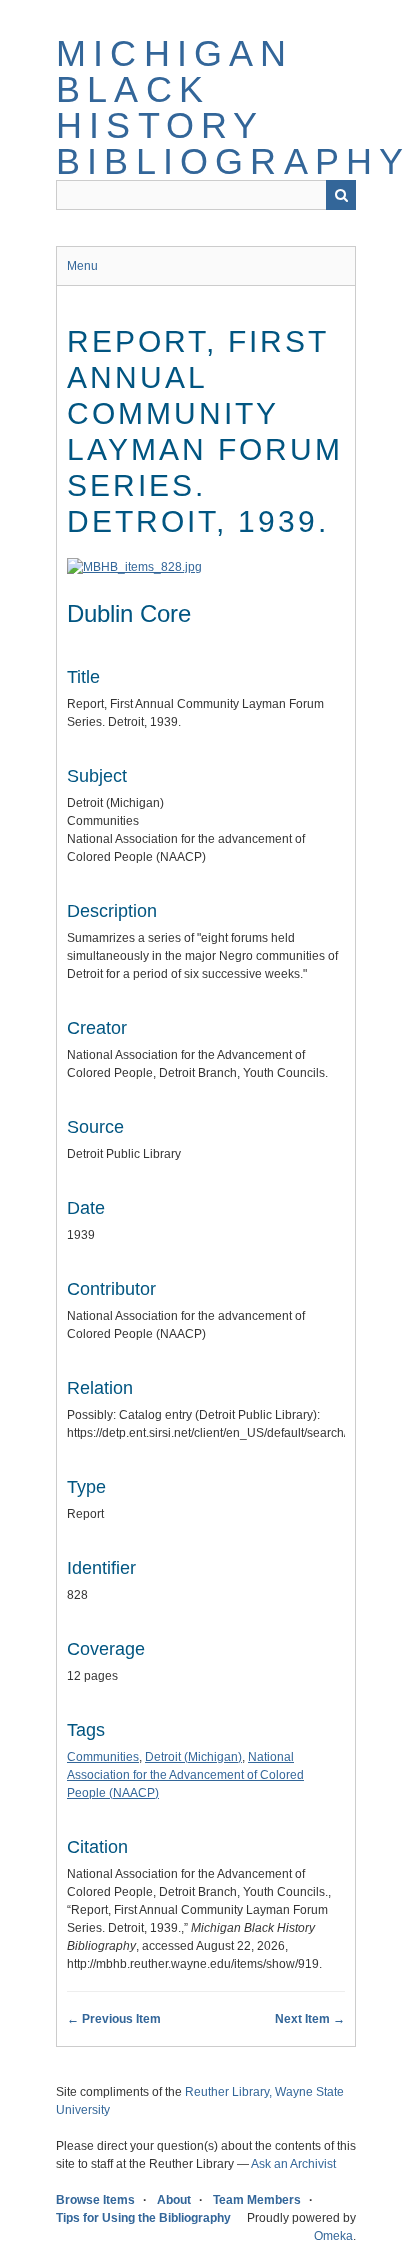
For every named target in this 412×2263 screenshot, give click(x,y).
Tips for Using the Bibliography (143, 2218)
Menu (82, 266)
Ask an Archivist (293, 2164)
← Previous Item (114, 2019)
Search (341, 195)
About (174, 2200)
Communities (103, 1757)
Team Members (257, 2200)
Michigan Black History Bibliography (233, 107)
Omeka (333, 2236)
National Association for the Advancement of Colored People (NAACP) (185, 1775)
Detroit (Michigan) (193, 1757)
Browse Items (95, 2200)
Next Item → (310, 2019)
